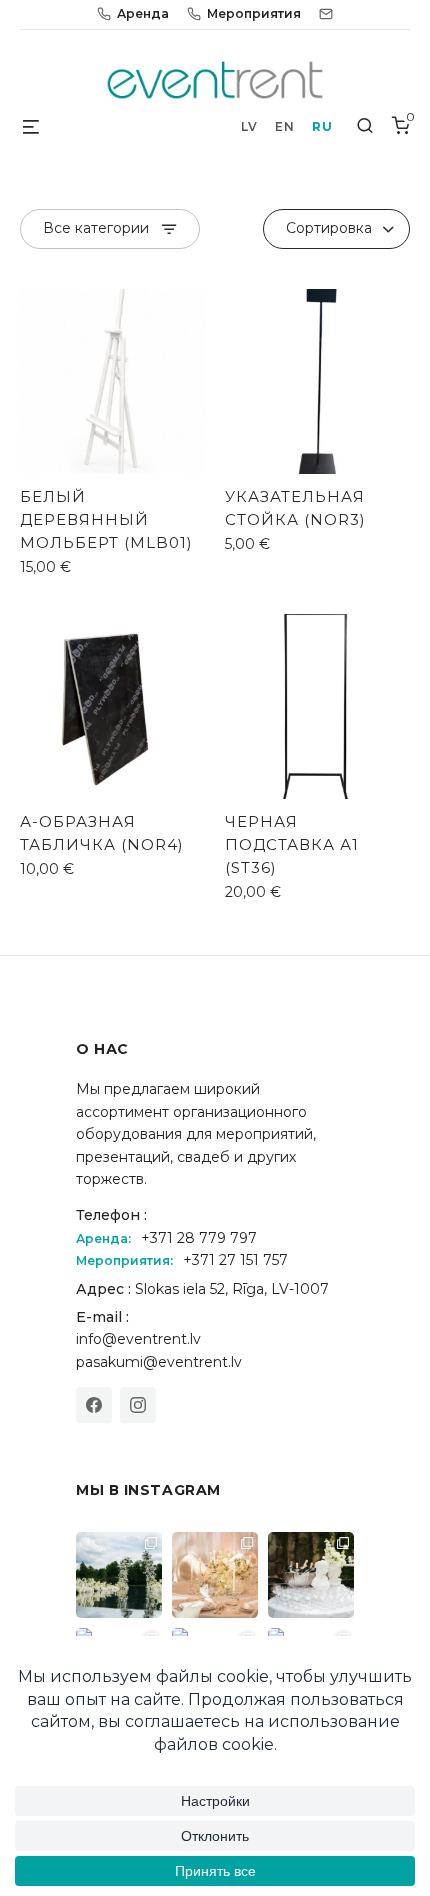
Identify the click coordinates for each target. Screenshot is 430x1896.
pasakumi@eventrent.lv (159, 1362)
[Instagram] (138, 1405)
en (284, 126)
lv (249, 126)
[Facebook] (94, 1405)
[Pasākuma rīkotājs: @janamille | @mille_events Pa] (119, 1575)
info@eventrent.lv (138, 1339)
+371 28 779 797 (199, 1238)
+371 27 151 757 (235, 1260)
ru (322, 126)
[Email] (326, 14)
